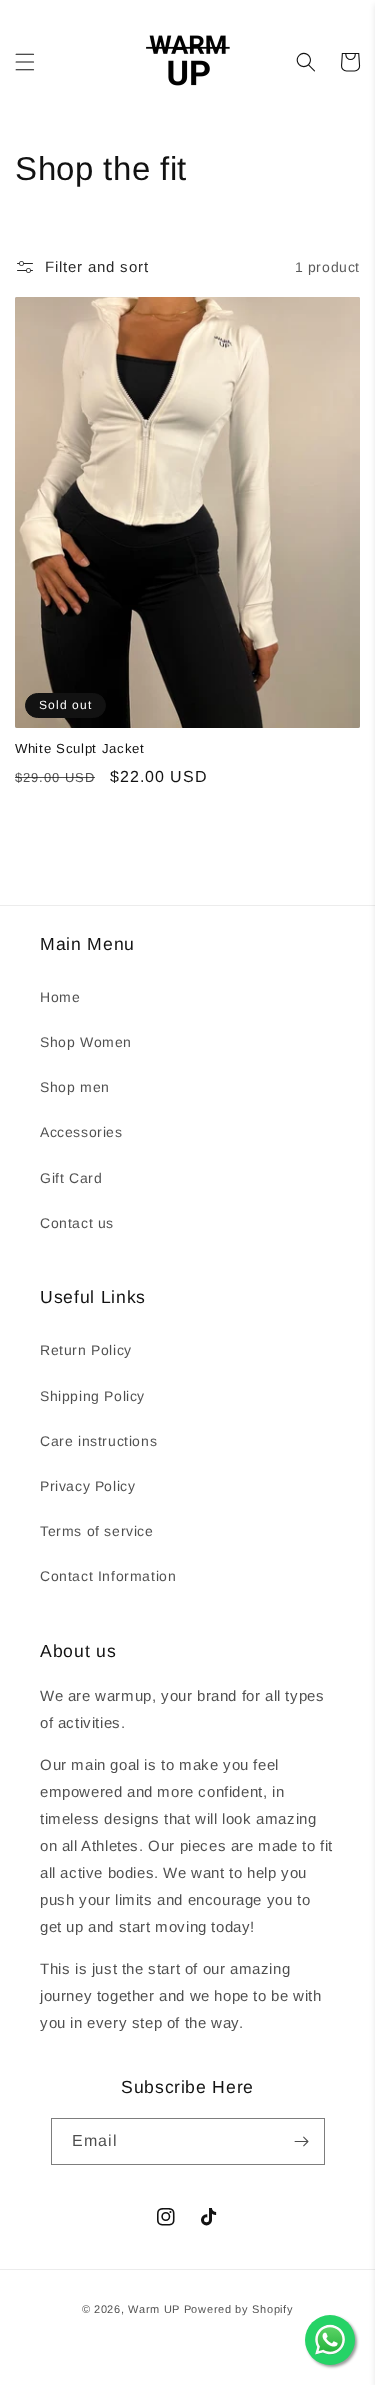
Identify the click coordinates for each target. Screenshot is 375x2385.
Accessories (81, 1132)
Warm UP (154, 2309)
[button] (25, 62)
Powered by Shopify (239, 2309)
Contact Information (108, 1576)
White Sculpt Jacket (80, 748)
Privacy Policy (87, 1486)
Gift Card (71, 1178)
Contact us (77, 1223)
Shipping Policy (92, 1396)
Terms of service (97, 1531)
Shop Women (86, 1042)
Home (60, 997)
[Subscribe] (302, 2141)
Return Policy (86, 1350)
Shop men (75, 1087)
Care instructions (98, 1441)
